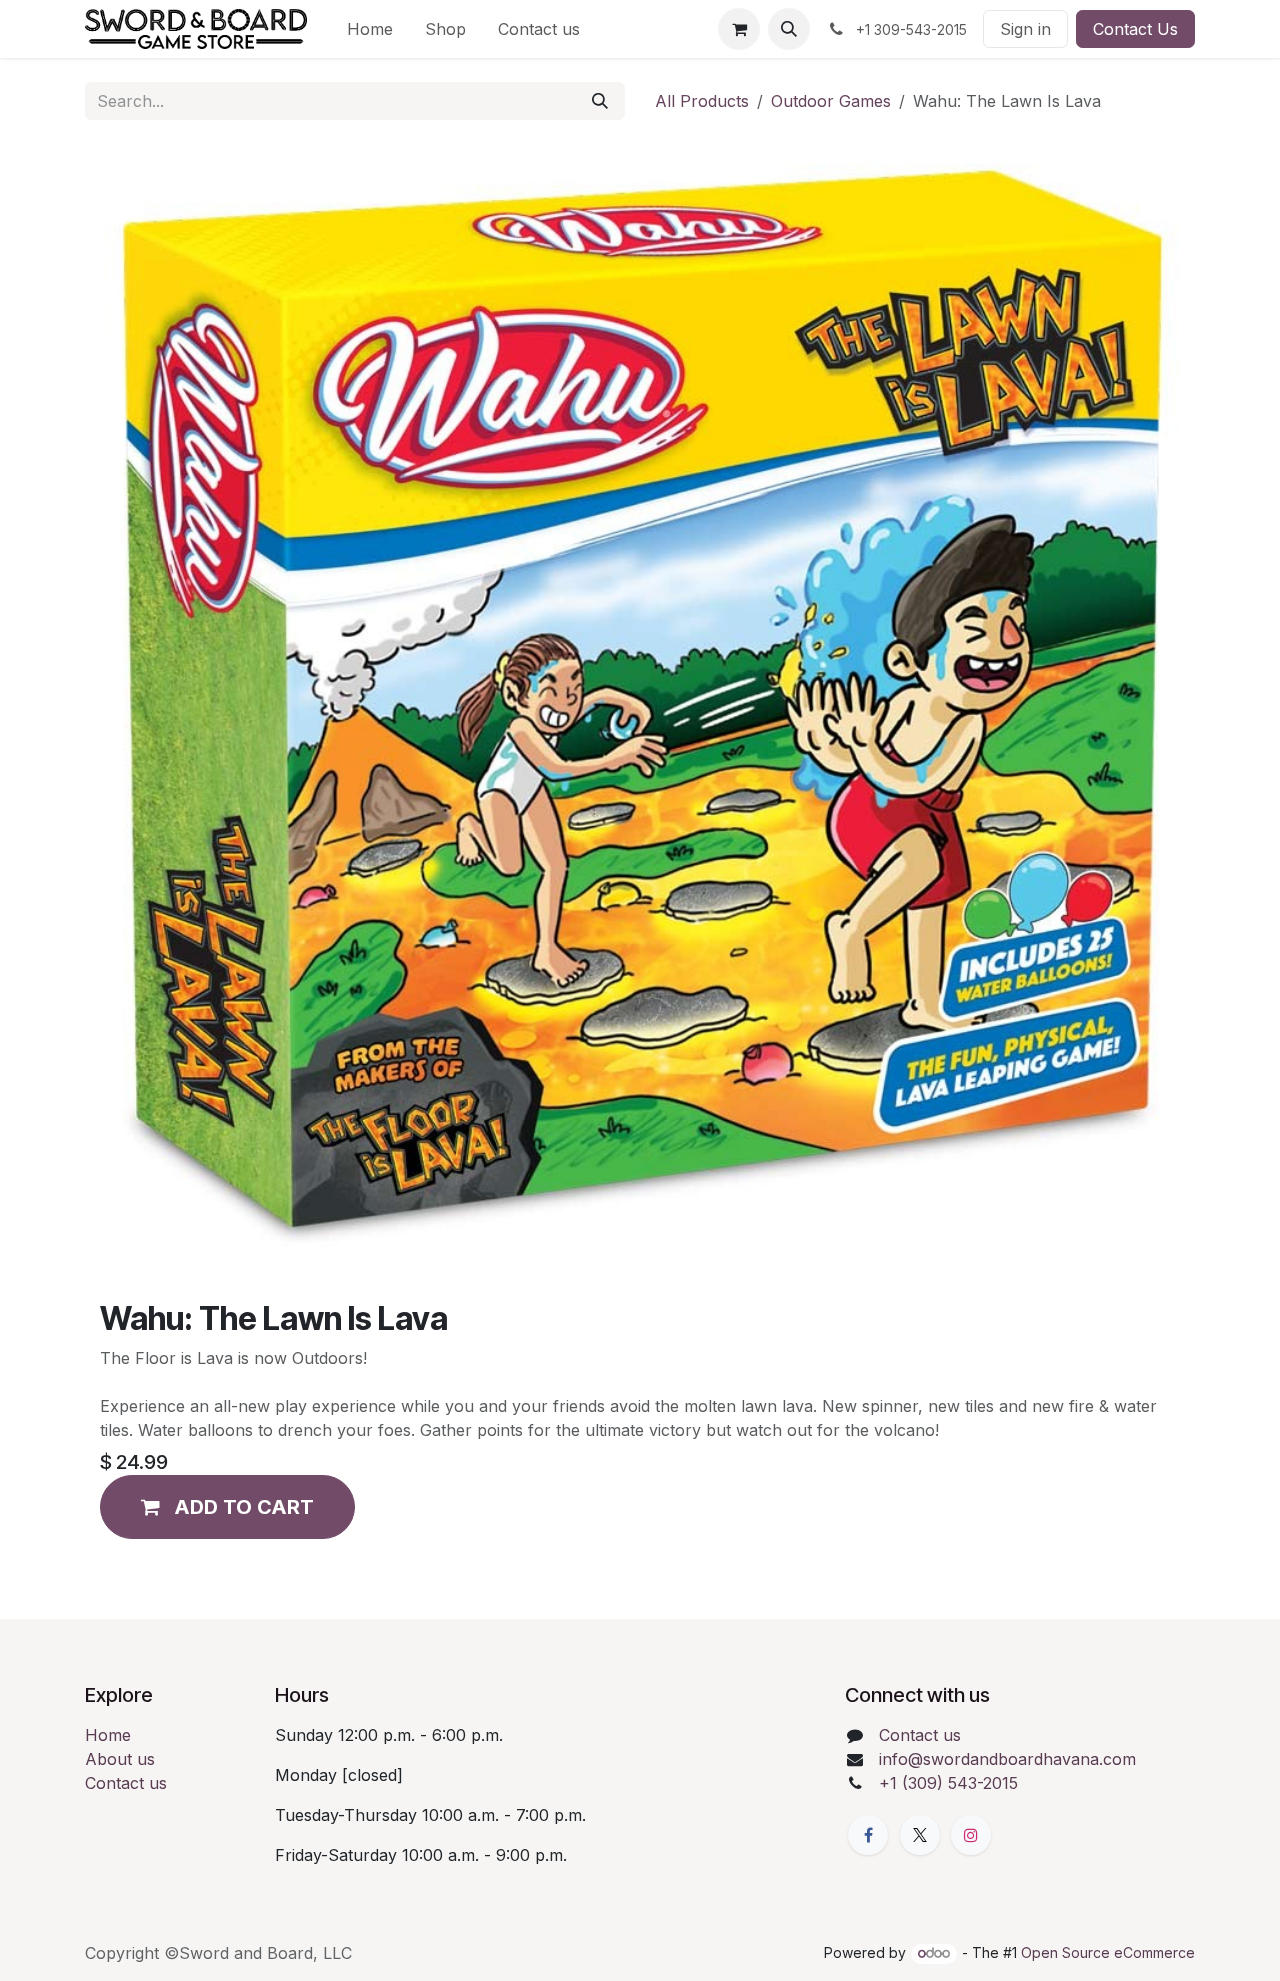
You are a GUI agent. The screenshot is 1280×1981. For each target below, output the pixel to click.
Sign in (1025, 29)
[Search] (600, 101)
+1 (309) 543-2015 (948, 1783)
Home (108, 1735)
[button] (789, 29)
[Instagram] (971, 1835)
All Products (702, 101)
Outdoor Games (831, 101)
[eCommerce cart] (739, 29)
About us (120, 1759)
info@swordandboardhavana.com (1007, 1759)
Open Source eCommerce (1108, 1952)
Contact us (126, 1783)
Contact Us (1135, 29)
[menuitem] (370, 29)
